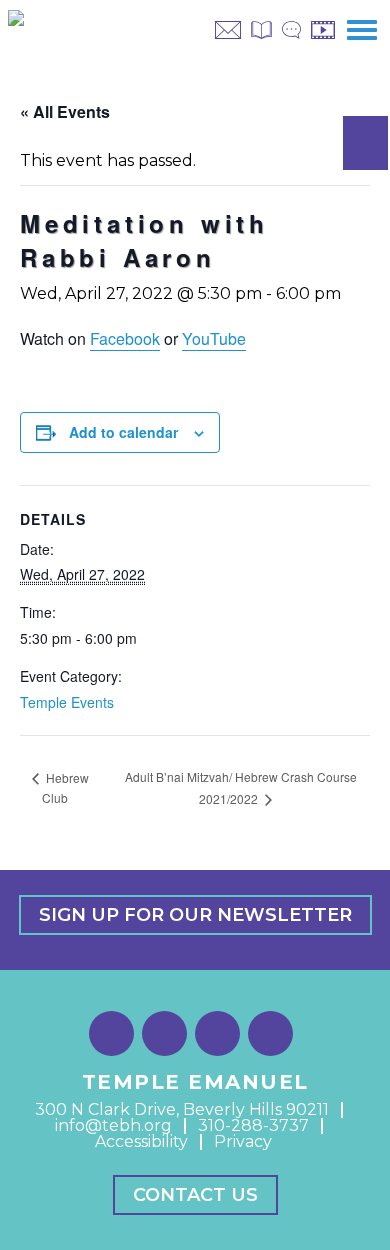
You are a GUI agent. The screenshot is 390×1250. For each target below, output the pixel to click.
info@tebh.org (113, 1125)
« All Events (65, 111)
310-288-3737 (253, 1125)
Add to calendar (123, 432)
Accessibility (141, 1141)
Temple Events (67, 702)
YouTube (214, 338)
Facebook (125, 338)
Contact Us (195, 1195)
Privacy (243, 1141)
